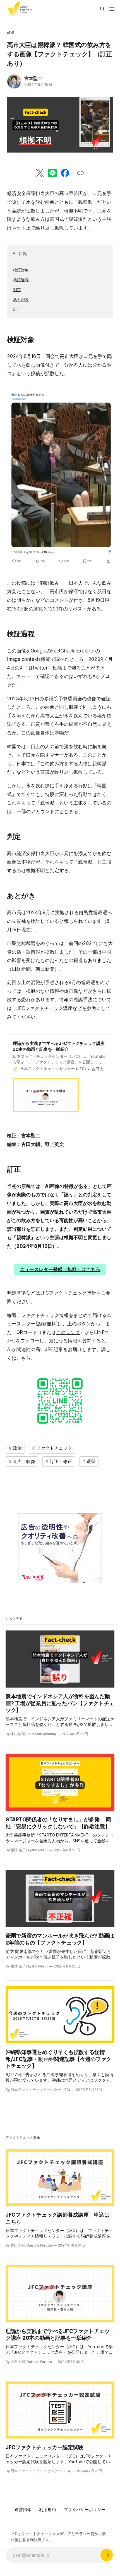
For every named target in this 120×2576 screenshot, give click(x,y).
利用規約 (47, 2510)
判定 (17, 290)
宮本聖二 (33, 78)
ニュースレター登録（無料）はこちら (60, 1269)
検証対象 (21, 270)
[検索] (102, 9)
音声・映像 (24, 1461)
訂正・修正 (61, 1461)
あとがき (21, 299)
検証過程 (21, 280)
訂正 (17, 309)
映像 (92, 699)
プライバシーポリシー (85, 2510)
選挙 (91, 1461)
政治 (11, 32)
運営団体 (23, 2510)
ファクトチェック (54, 1448)
